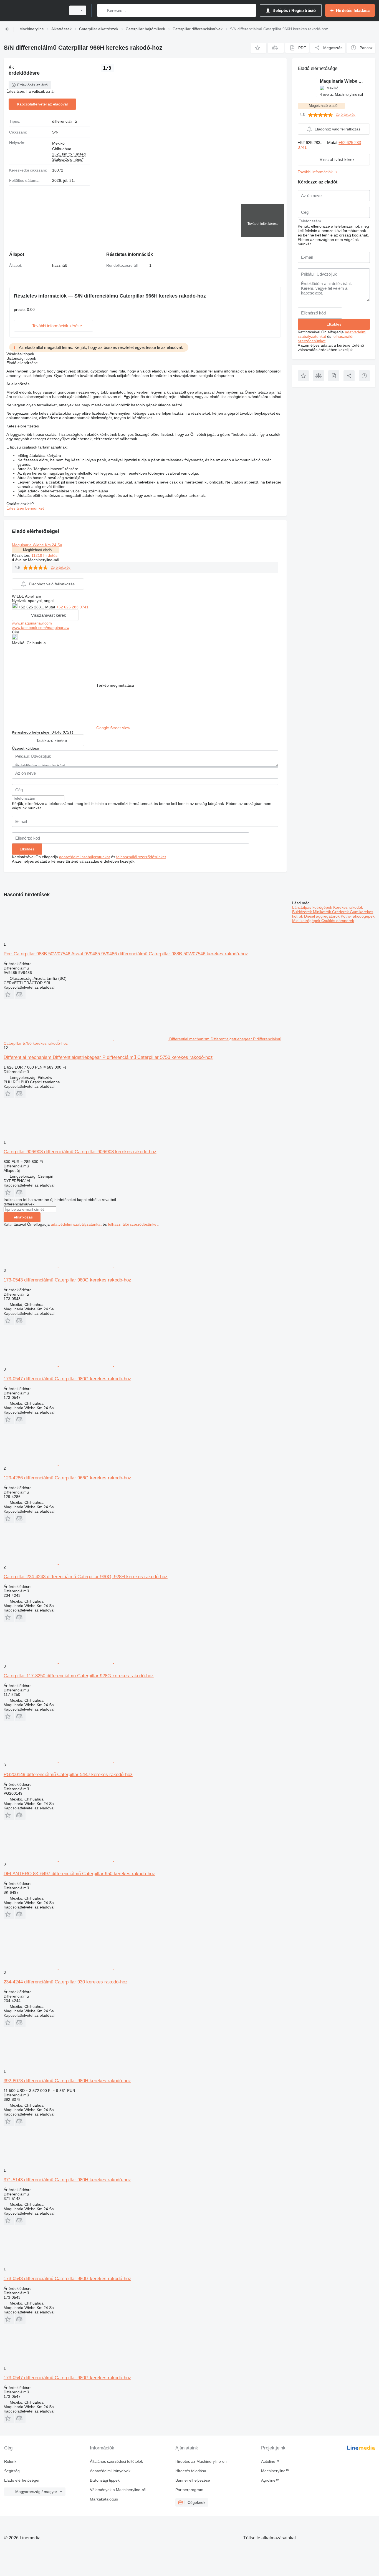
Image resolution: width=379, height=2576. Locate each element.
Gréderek (341, 912)
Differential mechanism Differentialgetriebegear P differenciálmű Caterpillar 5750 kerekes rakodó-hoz (108, 1057)
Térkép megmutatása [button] (115, 685)
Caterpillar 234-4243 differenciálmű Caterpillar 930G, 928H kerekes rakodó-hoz (86, 1577)
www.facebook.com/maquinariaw (41, 628)
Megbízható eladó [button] (37, 550)
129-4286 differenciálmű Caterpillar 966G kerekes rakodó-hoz (67, 1478)
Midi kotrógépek (307, 921)
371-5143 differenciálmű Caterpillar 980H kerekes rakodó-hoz (67, 2180)
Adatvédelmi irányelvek (110, 2471)
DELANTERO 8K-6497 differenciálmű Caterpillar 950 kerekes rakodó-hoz (79, 1874)
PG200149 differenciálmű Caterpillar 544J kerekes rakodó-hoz (68, 1775)
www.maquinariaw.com (32, 623)
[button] (258, 48)
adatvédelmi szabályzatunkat (84, 857)
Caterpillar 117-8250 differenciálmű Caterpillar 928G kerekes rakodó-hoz (79, 1676)
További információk (315, 172)
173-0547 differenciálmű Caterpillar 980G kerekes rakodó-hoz (67, 1379)
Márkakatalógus (104, 2499)
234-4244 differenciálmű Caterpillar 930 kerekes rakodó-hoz (66, 1982)
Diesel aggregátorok (322, 916)
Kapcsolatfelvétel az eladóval (42, 104)
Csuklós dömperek (338, 921)
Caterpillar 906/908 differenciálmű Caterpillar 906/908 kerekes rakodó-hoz (80, 1152)
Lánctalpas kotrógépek (313, 907)
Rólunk (10, 2461)
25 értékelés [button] (61, 567)
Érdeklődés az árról (33, 85)
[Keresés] (103, 10)
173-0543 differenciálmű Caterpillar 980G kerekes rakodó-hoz (67, 1280)
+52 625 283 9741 (72, 607)
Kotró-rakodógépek (358, 916)
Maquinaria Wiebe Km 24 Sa (37, 545)
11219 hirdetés (44, 555)
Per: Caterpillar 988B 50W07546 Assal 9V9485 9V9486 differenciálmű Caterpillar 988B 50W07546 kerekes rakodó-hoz (126, 954)
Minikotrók (323, 912)
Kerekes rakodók (348, 907)
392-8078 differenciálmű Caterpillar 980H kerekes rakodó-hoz (67, 2081)
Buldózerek (303, 912)
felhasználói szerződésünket (141, 857)
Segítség (12, 2471)
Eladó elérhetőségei (22, 2480)
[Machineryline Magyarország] (33, 10)
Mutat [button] (51, 607)
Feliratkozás (22, 1217)
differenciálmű (65, 121)
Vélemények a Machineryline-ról (118, 2490)
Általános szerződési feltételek (116, 2461)
